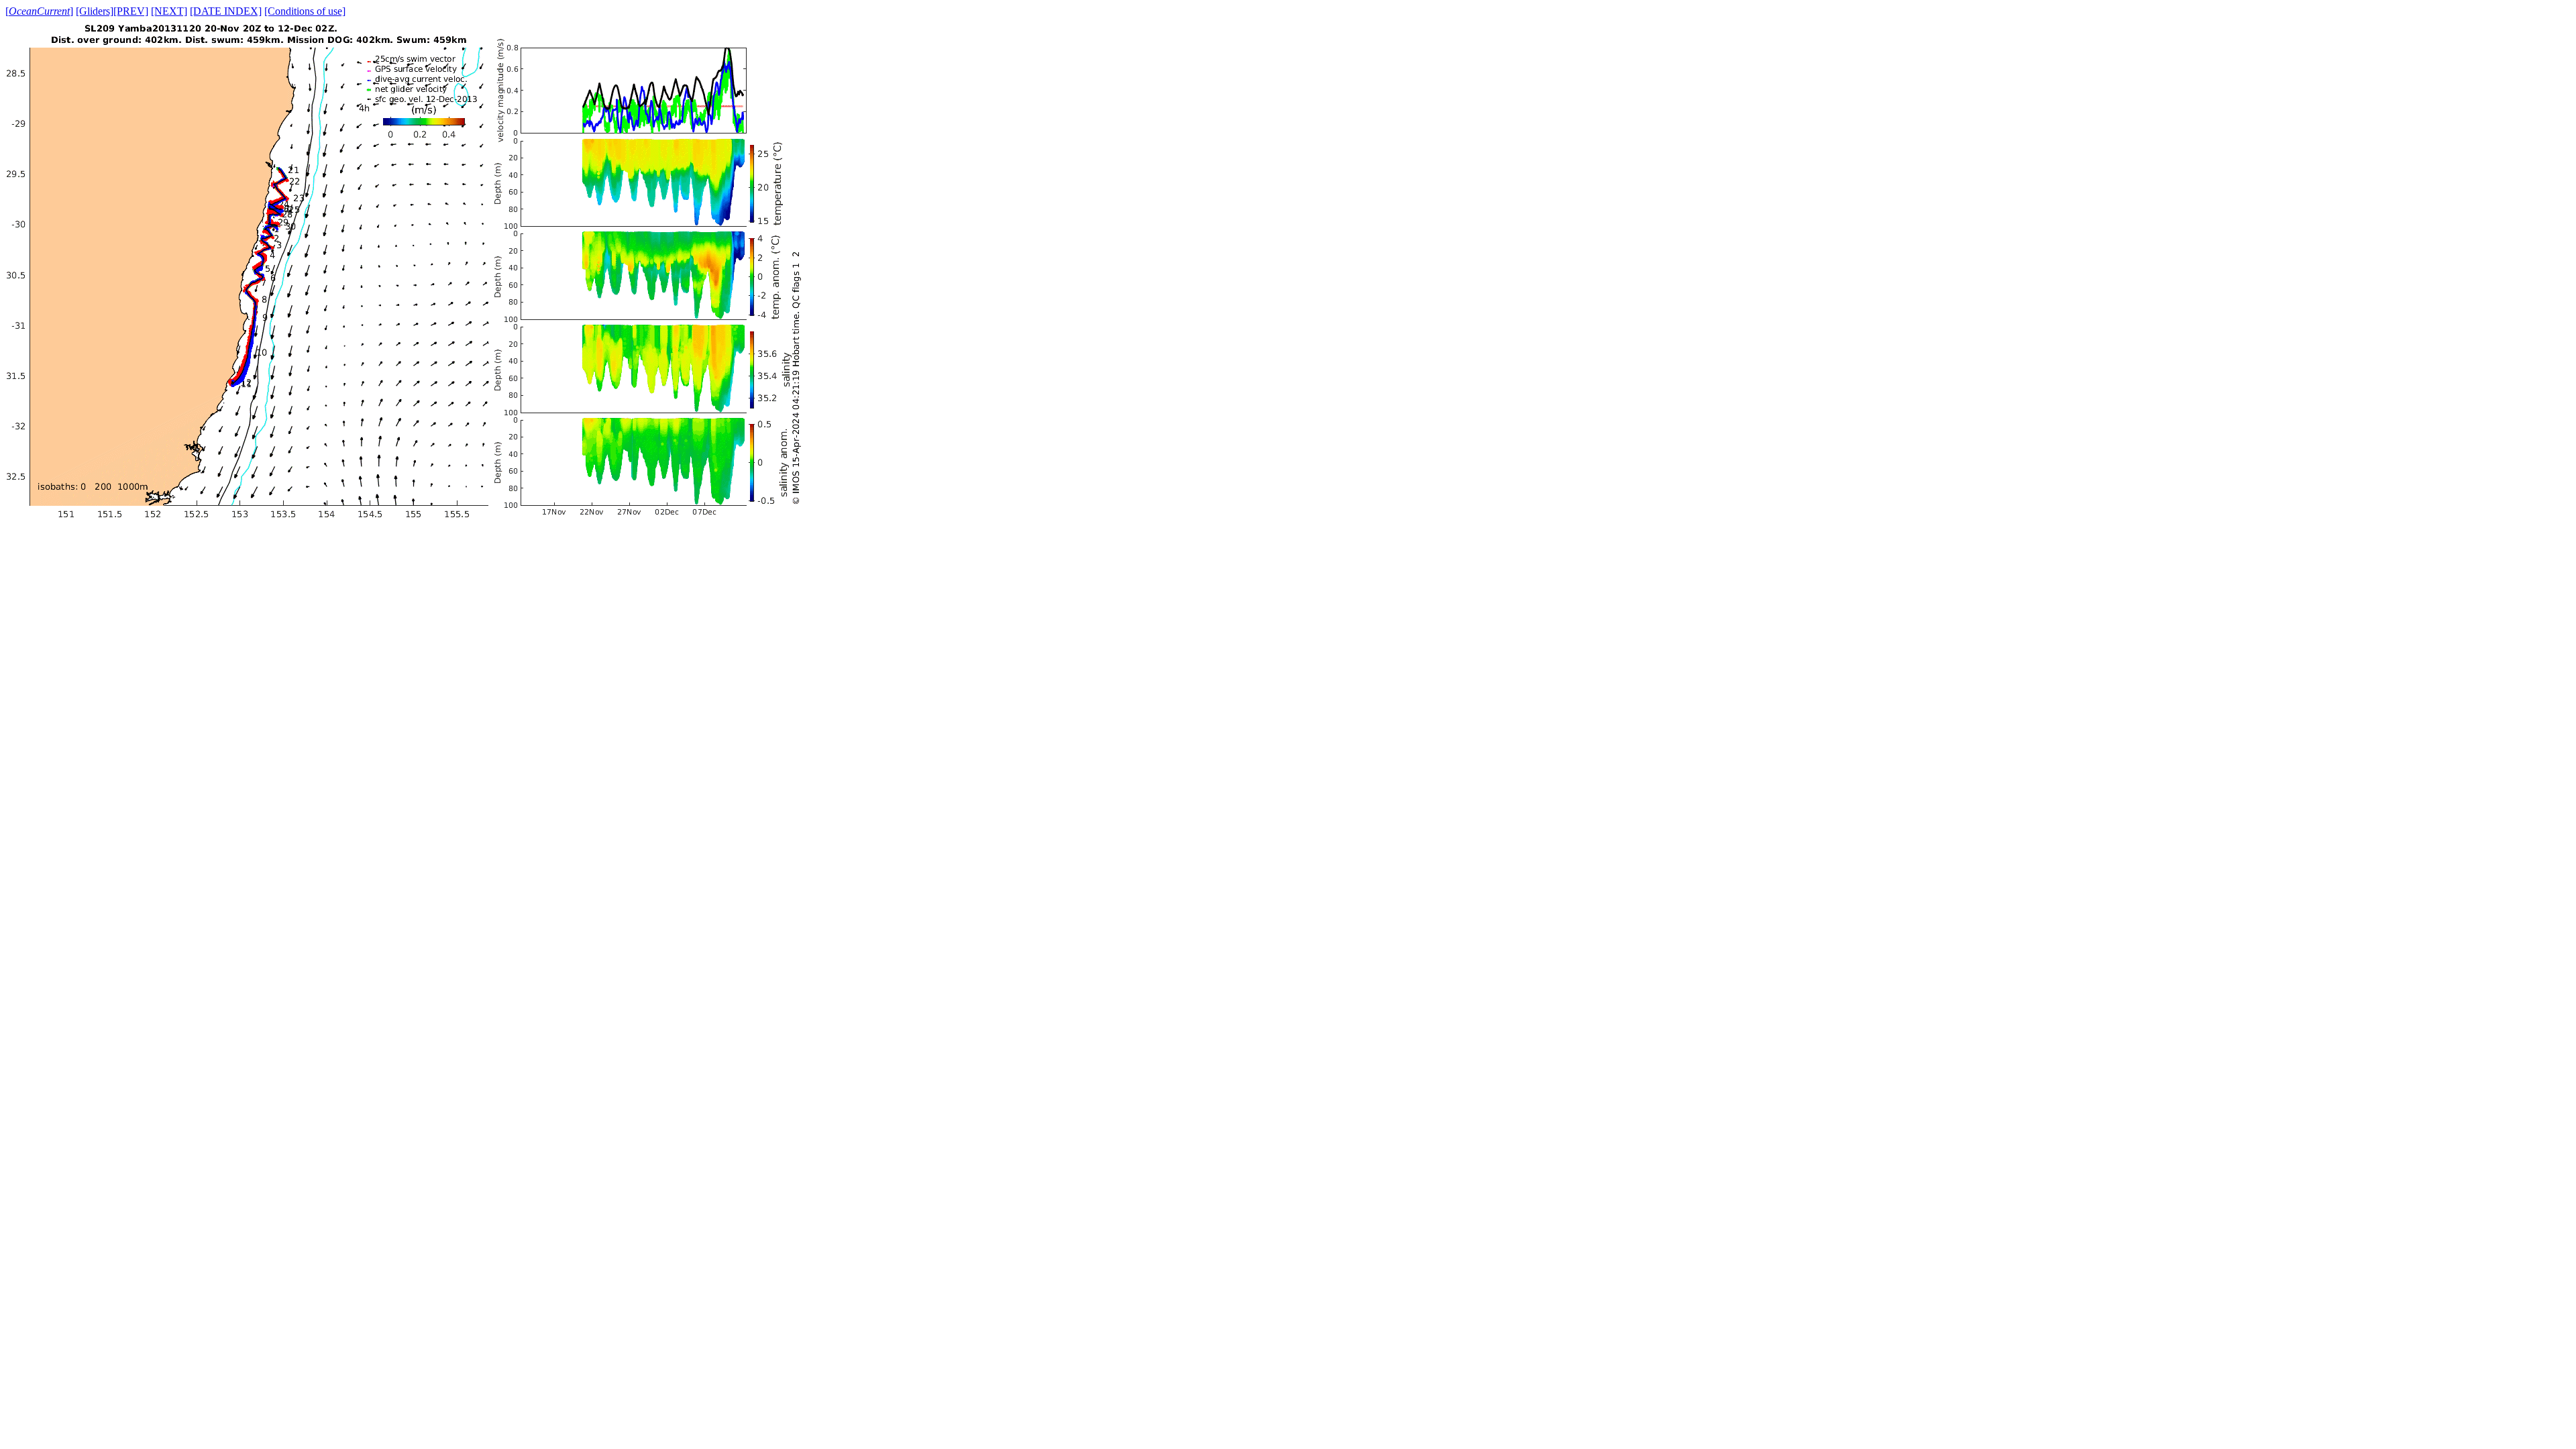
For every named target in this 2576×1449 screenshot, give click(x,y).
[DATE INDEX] (226, 11)
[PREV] (131, 11)
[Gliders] (95, 11)
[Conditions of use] (305, 11)
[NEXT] (169, 11)
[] (39, 11)
